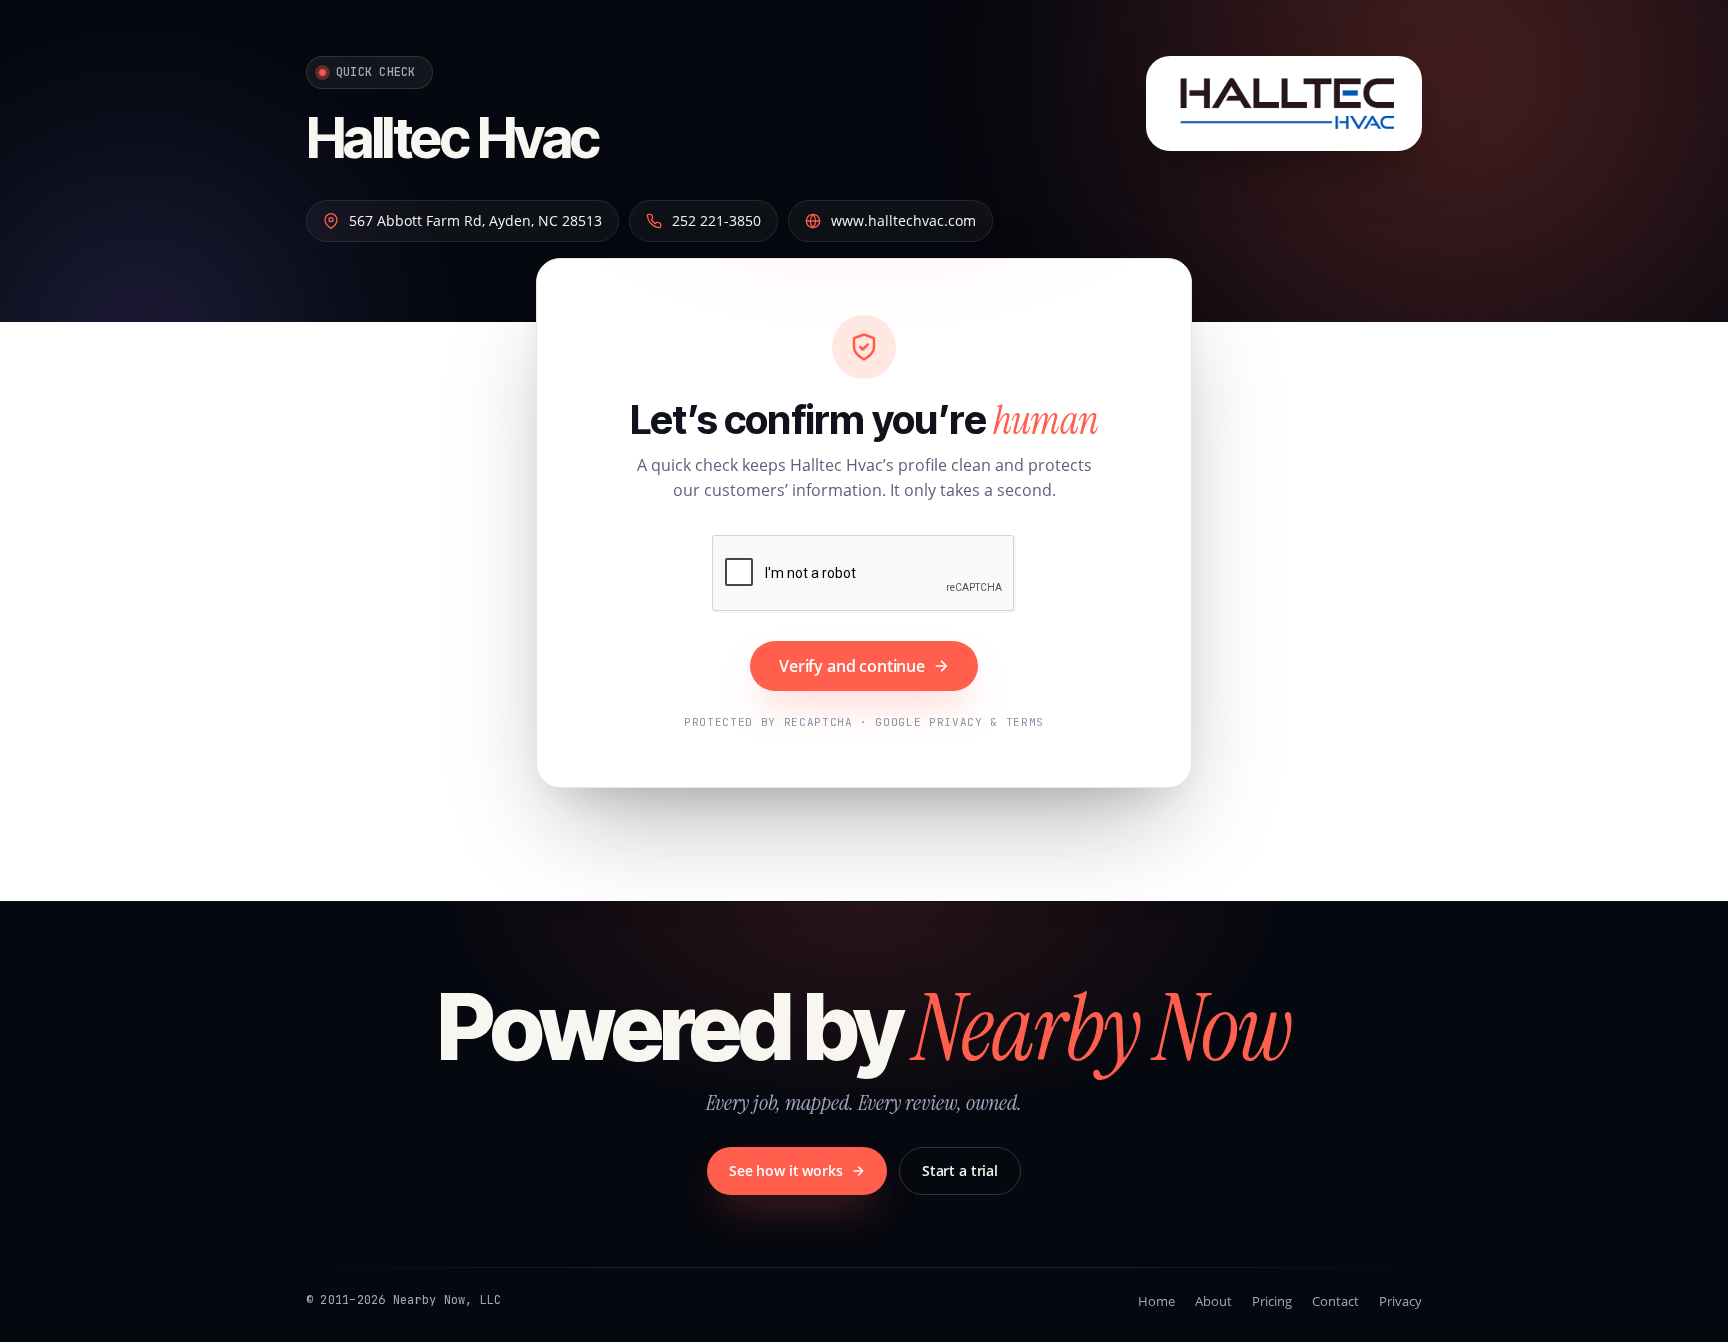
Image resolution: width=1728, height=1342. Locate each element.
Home (1156, 1301)
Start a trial (960, 1170)
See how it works (786, 1170)
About (1213, 1301)
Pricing (1272, 1301)
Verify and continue (852, 666)
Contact (1335, 1301)
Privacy (1400, 1301)
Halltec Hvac (452, 138)
